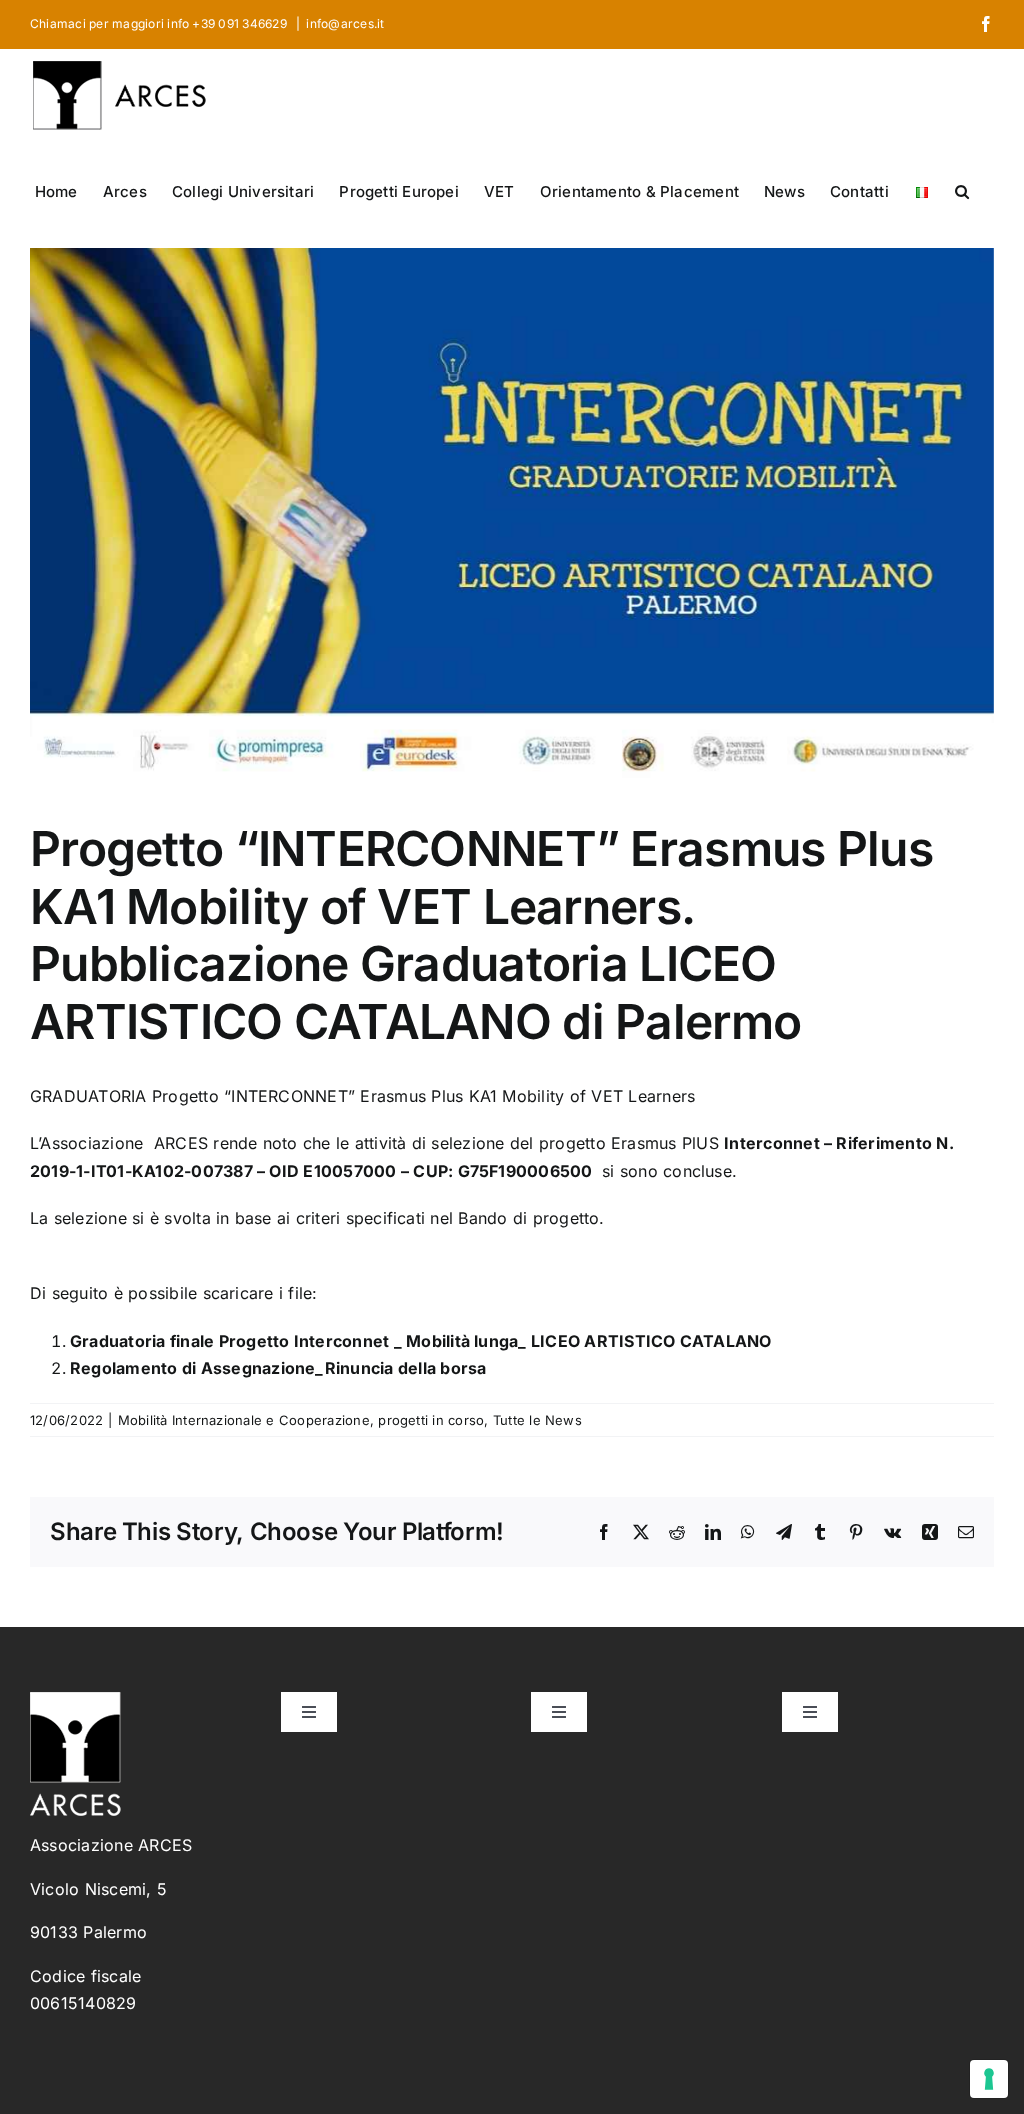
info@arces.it (345, 23)
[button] (962, 190)
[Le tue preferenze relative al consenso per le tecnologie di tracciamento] (989, 2079)
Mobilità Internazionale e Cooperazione (244, 1420)
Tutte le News (537, 1420)
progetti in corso (431, 1420)
